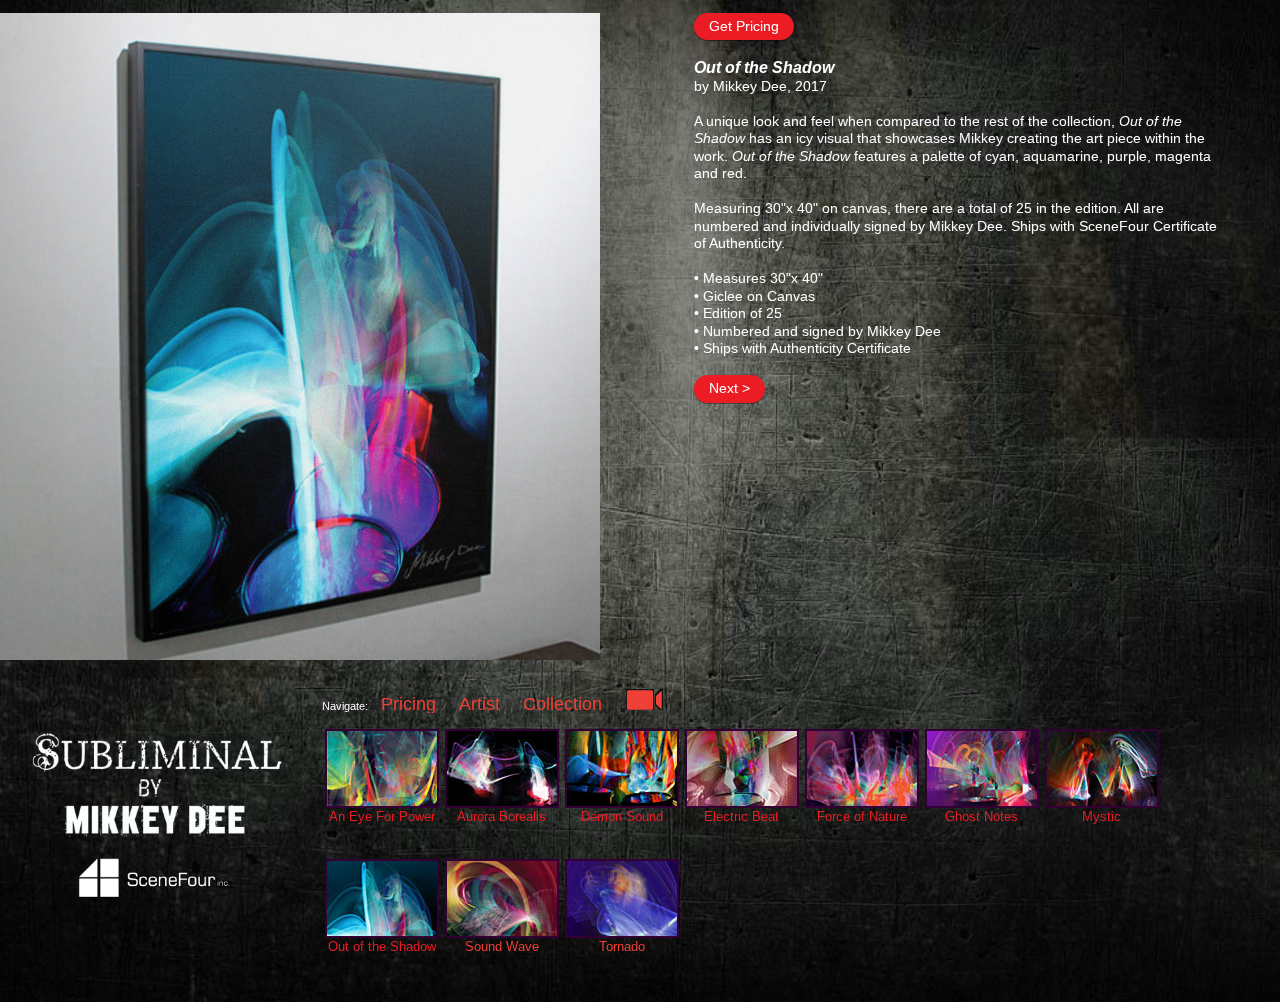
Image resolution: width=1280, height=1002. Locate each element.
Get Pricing (744, 26)
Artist (479, 704)
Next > (729, 388)
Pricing (408, 704)
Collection (562, 704)
